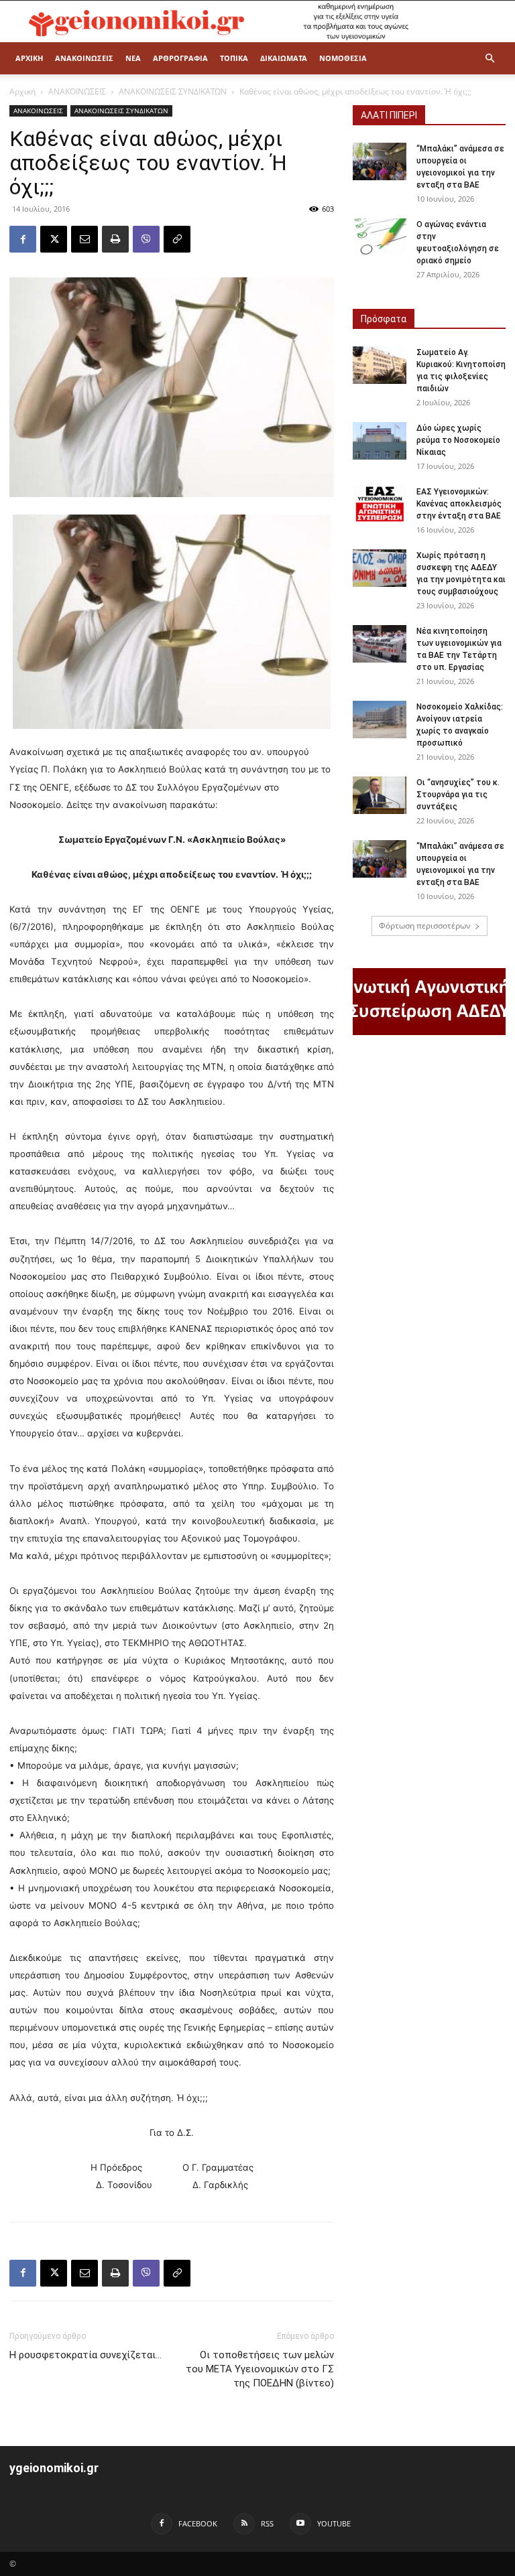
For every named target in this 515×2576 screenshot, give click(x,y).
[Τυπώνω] (115, 239)
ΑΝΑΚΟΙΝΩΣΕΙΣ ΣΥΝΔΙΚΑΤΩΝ (173, 91)
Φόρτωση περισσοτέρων (425, 926)
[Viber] (146, 239)
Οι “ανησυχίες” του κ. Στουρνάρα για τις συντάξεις (458, 795)
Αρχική (22, 91)
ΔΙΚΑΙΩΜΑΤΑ (284, 58)
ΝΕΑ (133, 58)
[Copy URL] (177, 239)
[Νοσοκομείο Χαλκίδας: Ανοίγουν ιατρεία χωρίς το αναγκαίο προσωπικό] (380, 720)
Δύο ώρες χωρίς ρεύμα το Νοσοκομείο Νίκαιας (458, 440)
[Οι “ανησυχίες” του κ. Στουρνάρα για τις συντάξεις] (380, 795)
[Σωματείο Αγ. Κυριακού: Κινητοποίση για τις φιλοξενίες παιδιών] (380, 365)
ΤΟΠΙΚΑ (234, 58)
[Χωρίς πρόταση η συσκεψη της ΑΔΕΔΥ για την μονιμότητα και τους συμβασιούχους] (380, 568)
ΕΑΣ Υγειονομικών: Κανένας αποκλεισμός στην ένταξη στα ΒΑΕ (459, 504)
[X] (54, 239)
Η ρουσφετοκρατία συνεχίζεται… (85, 2355)
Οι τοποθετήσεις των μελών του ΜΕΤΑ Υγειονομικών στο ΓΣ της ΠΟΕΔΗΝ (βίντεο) (260, 2369)
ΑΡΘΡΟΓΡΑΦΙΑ (180, 58)
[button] (490, 59)
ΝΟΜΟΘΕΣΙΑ (343, 58)
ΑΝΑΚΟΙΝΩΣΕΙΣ (84, 58)
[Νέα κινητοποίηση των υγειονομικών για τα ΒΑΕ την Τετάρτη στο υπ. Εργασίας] (380, 644)
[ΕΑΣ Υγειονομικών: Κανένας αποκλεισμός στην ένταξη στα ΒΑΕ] (380, 504)
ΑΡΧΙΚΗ (29, 58)
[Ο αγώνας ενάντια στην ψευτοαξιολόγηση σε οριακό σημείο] (380, 237)
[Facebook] (23, 239)
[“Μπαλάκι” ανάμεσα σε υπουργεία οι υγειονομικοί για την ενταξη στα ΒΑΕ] (380, 161)
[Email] (84, 239)
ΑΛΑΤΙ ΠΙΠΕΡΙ (389, 115)
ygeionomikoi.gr (54, 2468)
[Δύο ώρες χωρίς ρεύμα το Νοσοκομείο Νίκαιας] (380, 441)
